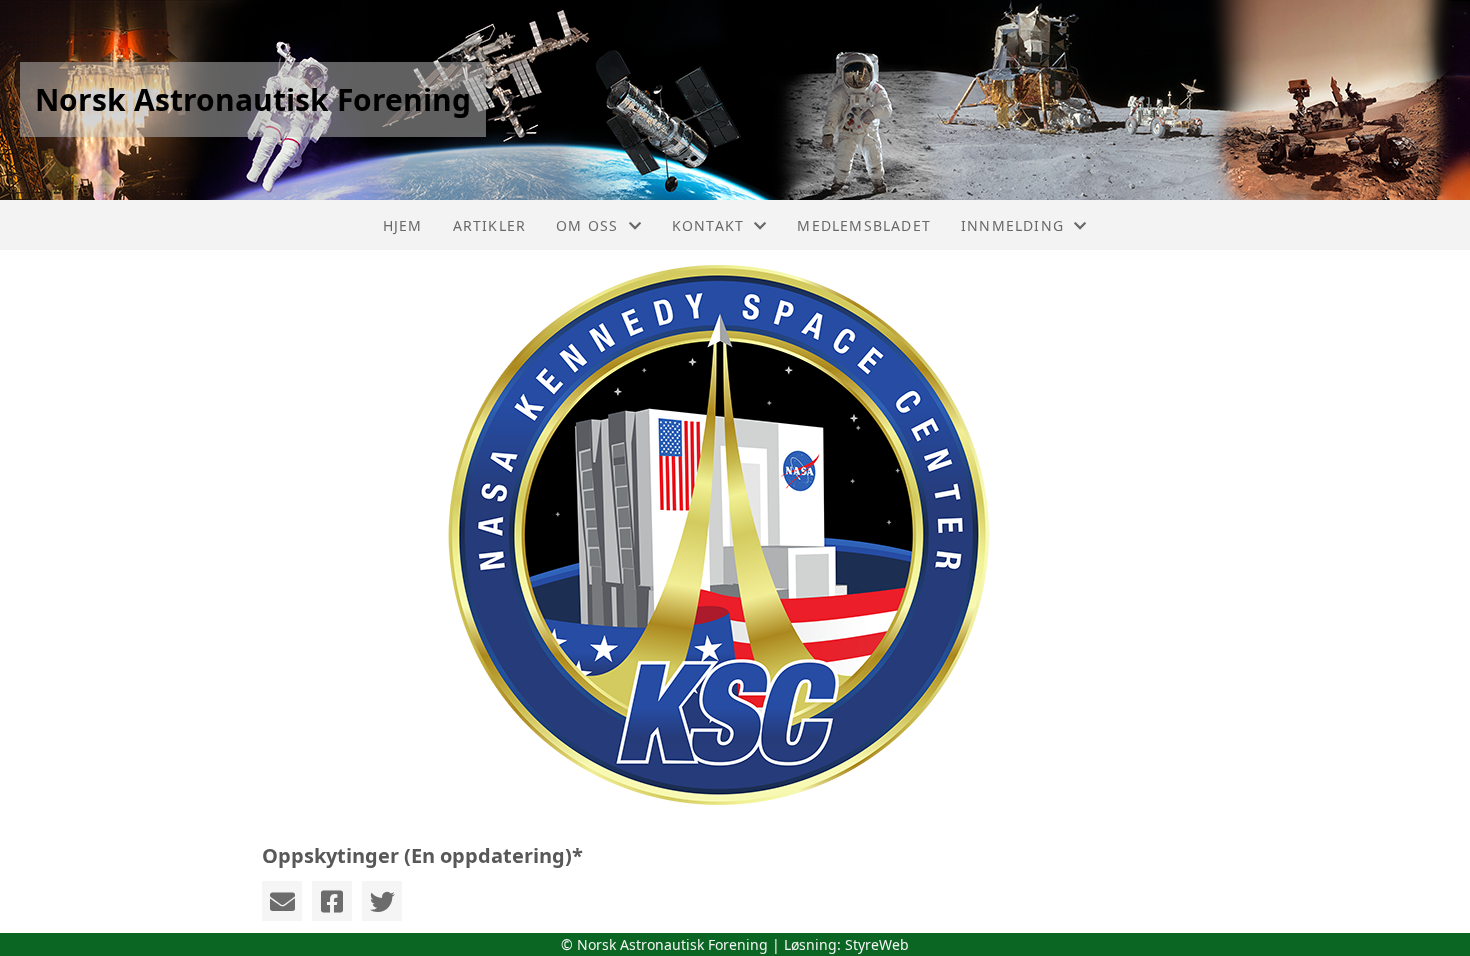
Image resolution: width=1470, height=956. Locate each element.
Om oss (587, 225)
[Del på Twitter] (382, 901)
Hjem (403, 225)
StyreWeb (877, 944)
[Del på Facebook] (332, 901)
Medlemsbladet (864, 225)
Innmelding (1012, 225)
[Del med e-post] (282, 901)
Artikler (490, 225)
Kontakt (708, 225)
